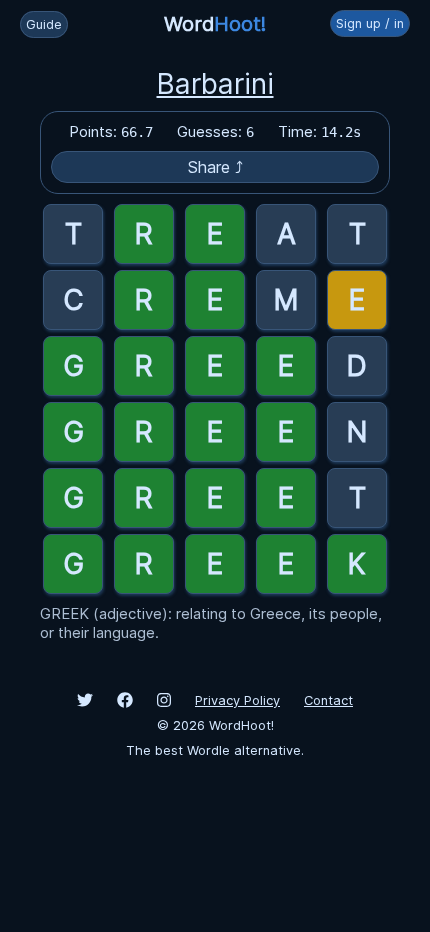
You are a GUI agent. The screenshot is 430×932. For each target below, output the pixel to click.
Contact (328, 700)
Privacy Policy (237, 700)
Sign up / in (370, 23)
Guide (44, 24)
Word (215, 24)
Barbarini (215, 84)
